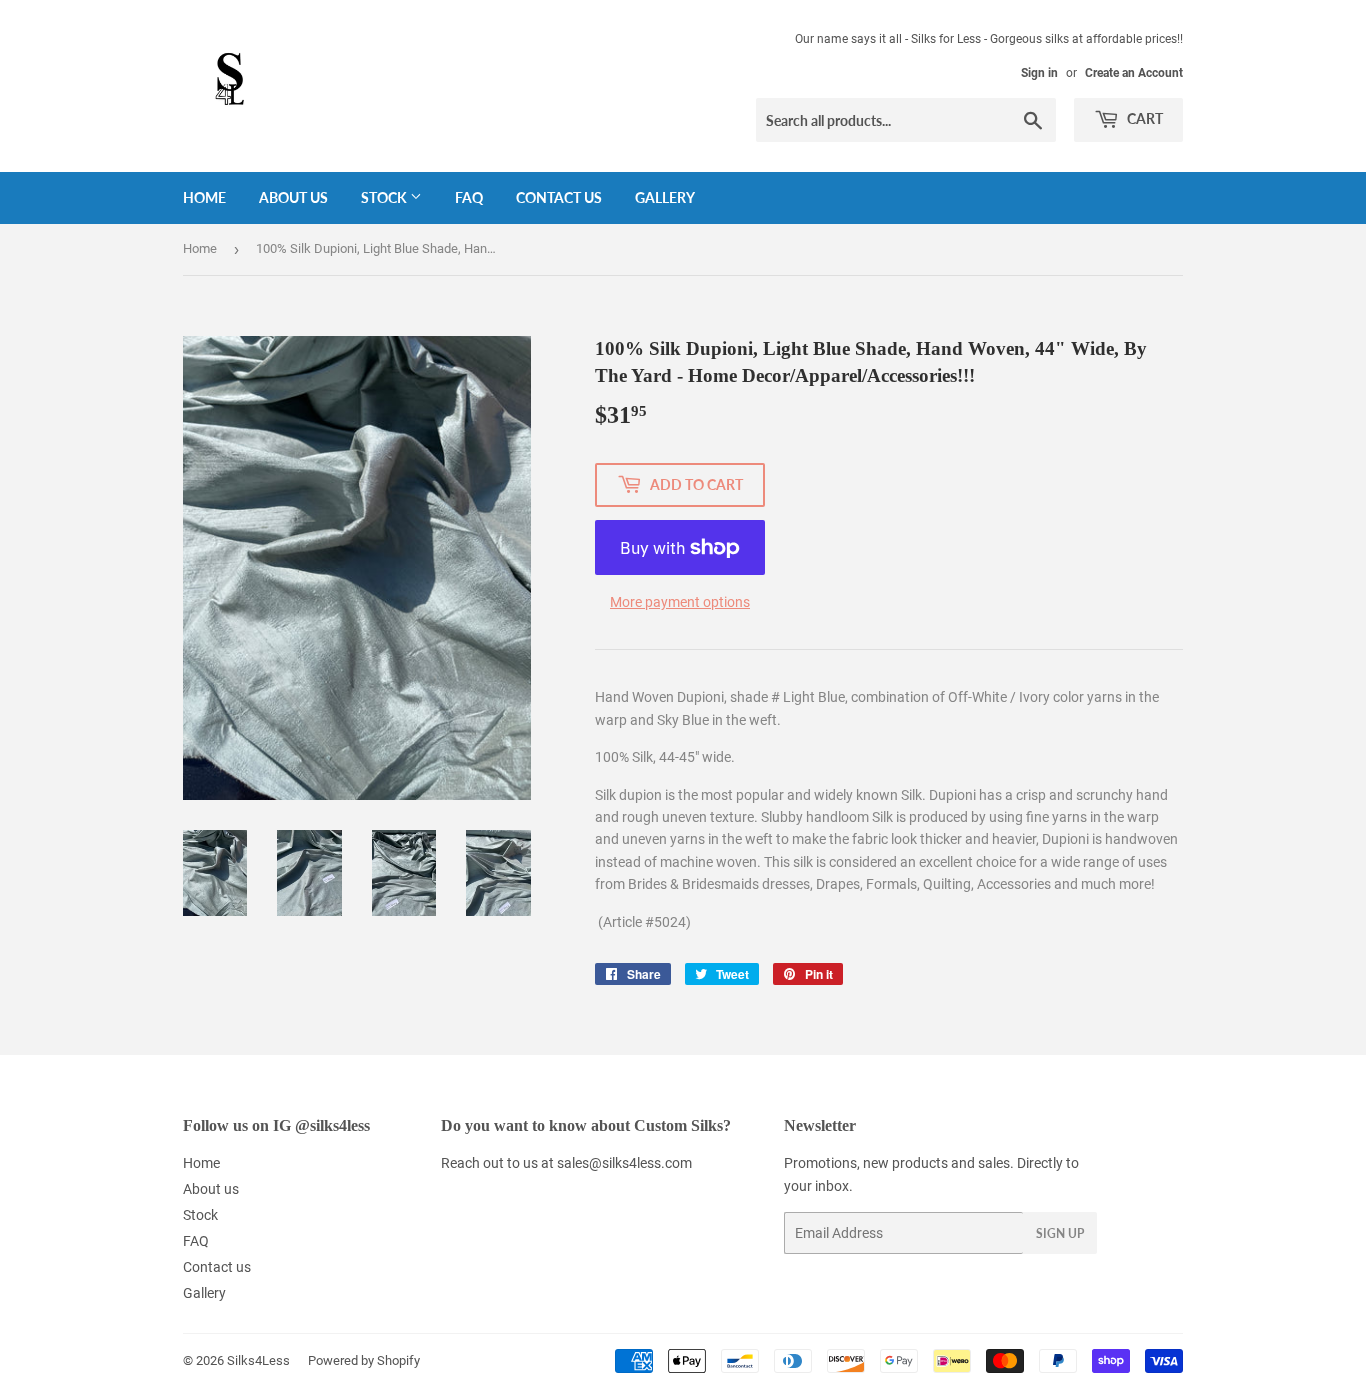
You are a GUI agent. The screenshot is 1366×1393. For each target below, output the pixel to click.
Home (204, 197)
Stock (385, 197)
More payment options (680, 602)
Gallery (665, 197)
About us (293, 197)
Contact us (559, 197)
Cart (1143, 118)
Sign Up (1060, 1233)
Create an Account (1134, 73)
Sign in (1039, 73)
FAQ (469, 197)
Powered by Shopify (364, 1360)
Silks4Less (258, 1360)
